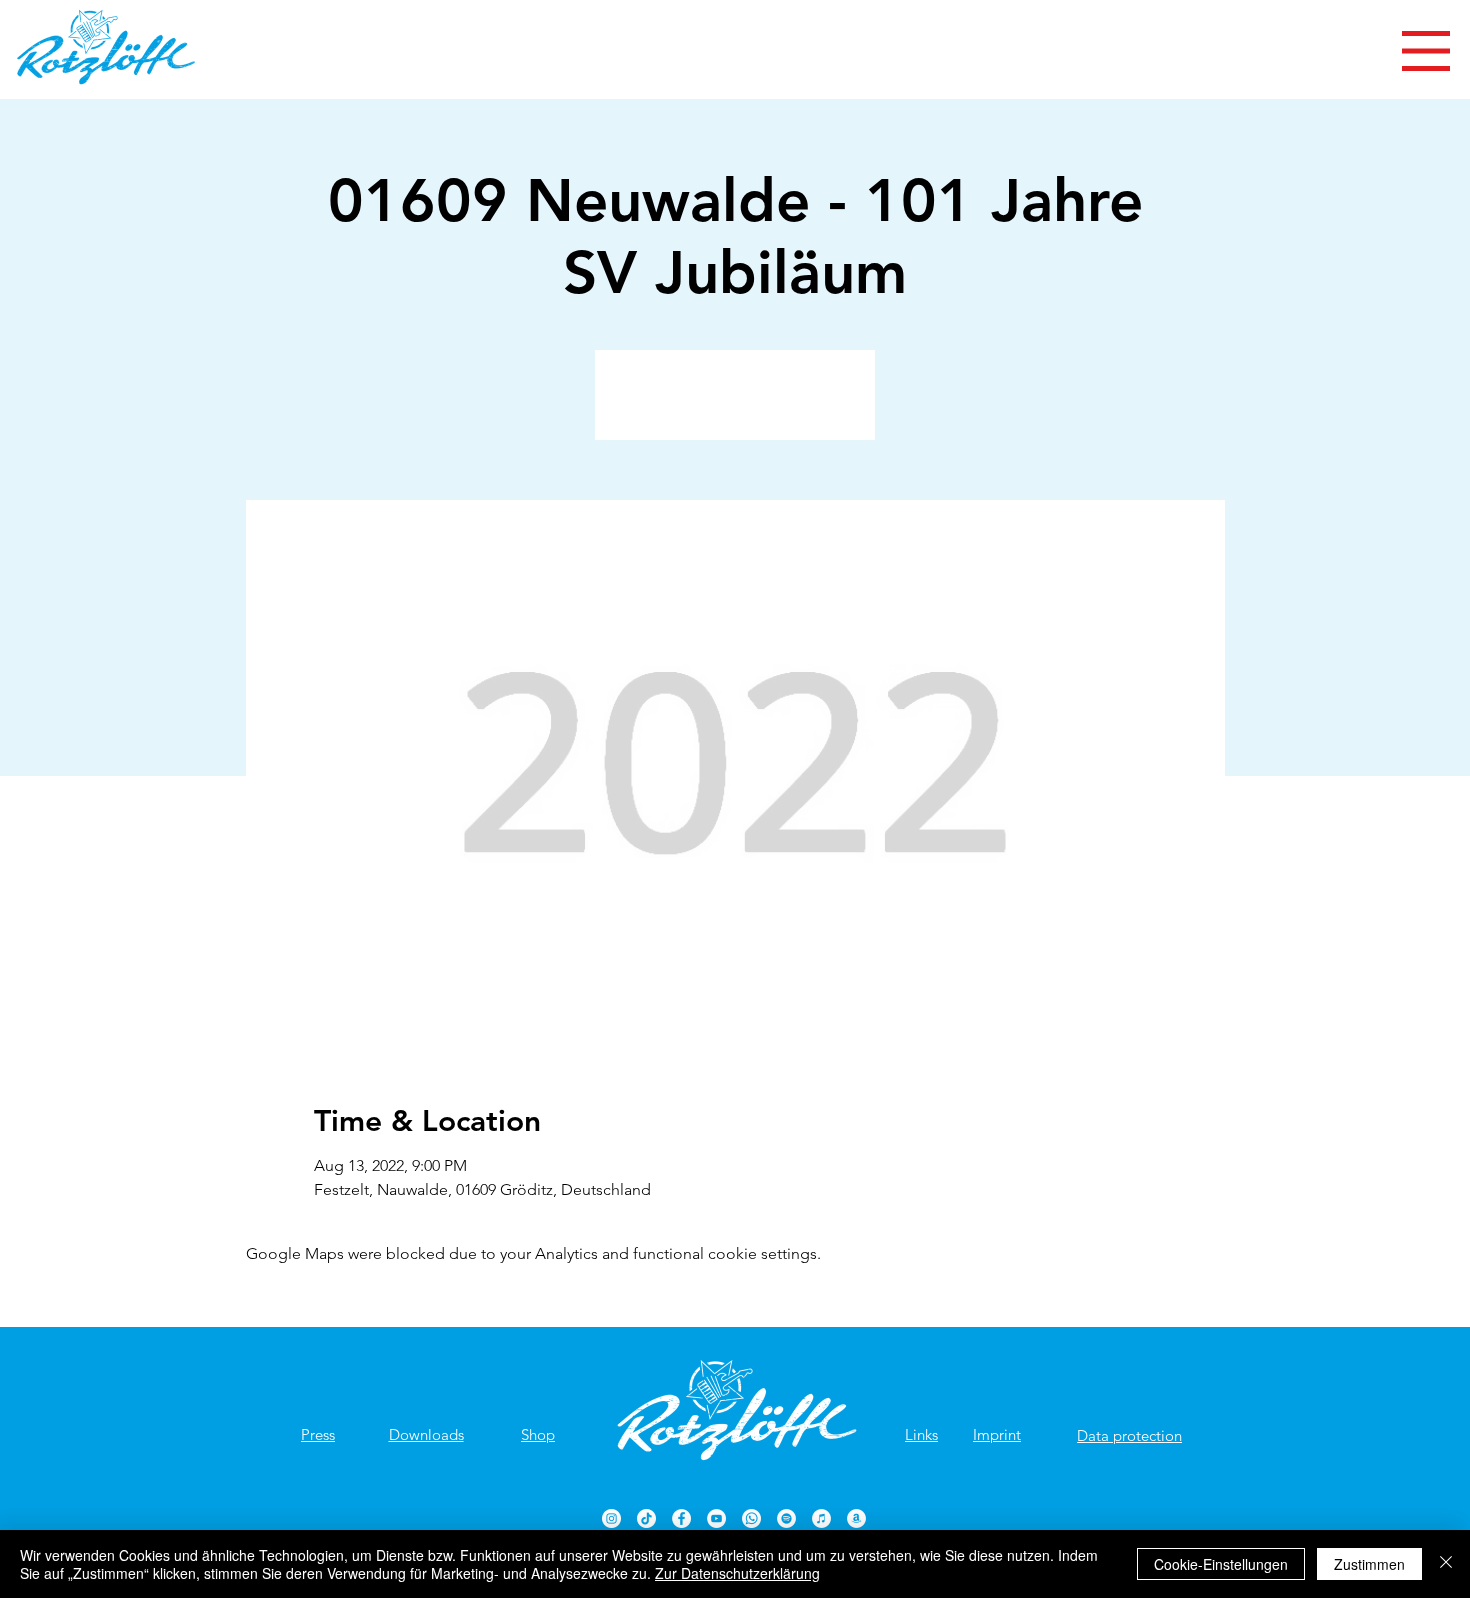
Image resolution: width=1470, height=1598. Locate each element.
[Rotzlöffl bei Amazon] (856, 1518)
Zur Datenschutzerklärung (737, 1573)
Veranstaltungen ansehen (735, 406)
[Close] (1446, 1564)
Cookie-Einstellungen (1221, 1564)
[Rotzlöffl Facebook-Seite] (681, 1518)
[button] (1426, 51)
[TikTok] (646, 1518)
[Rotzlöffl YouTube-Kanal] (716, 1518)
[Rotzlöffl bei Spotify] (786, 1518)
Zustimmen (1369, 1564)
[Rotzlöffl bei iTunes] (821, 1518)
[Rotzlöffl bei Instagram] (611, 1518)
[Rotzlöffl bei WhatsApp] (751, 1518)
